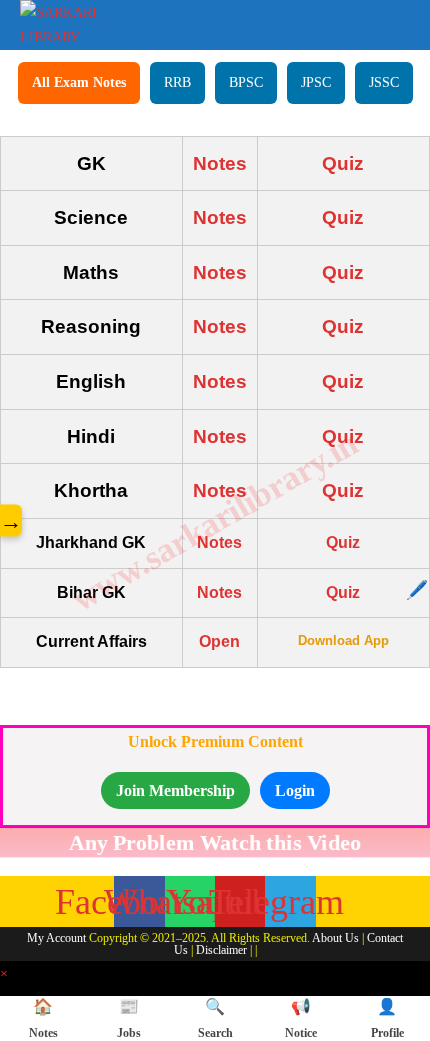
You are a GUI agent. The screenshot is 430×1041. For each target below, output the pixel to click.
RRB (177, 82)
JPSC (316, 82)
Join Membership (175, 790)
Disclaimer (221, 950)
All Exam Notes (79, 82)
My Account (56, 938)
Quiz (343, 163)
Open (219, 641)
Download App (343, 640)
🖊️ (417, 590)
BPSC (246, 82)
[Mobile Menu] (396, 21)
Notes (220, 163)
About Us (335, 938)
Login (295, 790)
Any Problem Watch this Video (215, 842)
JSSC (384, 82)
